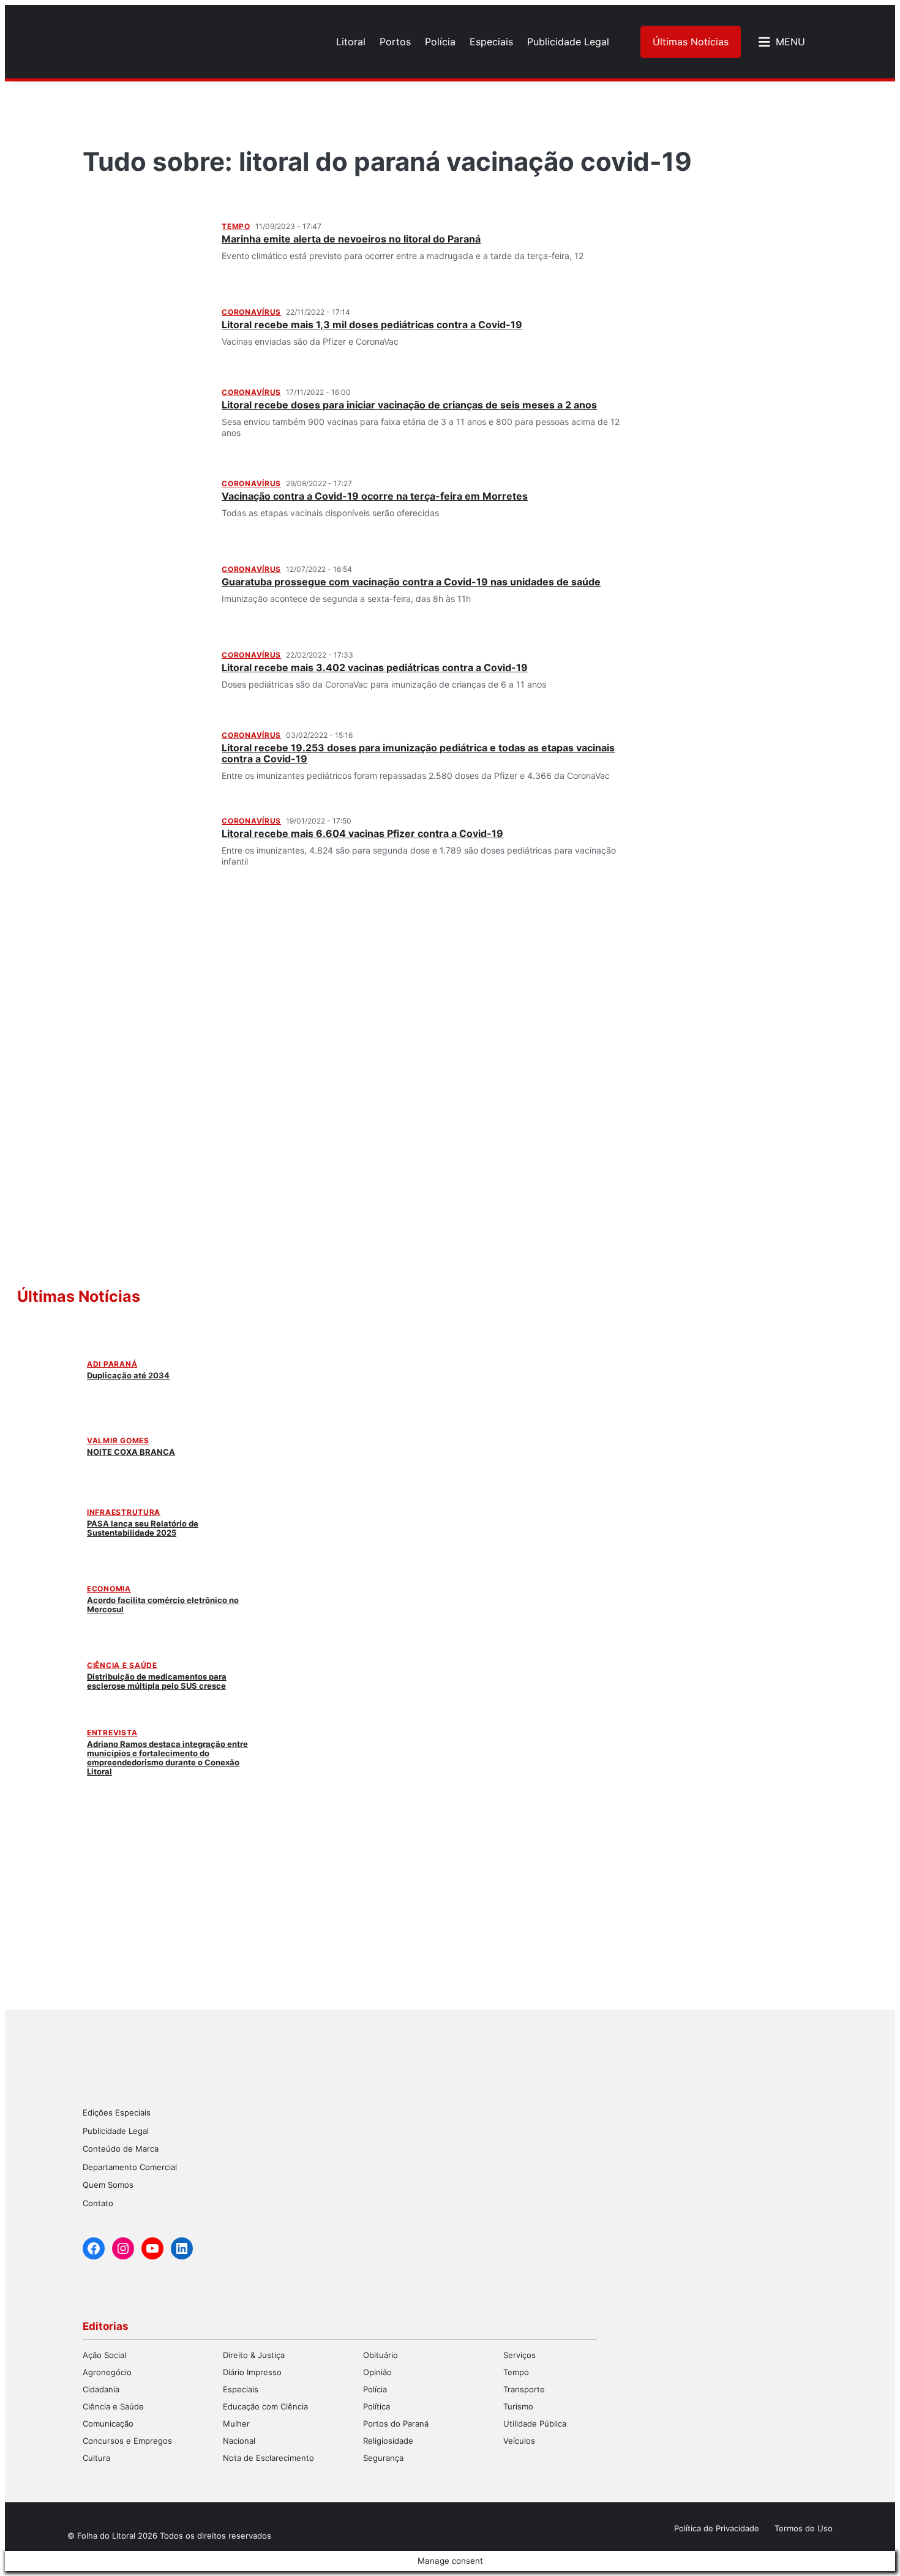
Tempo (236, 226)
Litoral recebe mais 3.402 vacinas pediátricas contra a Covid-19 (375, 667)
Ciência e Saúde (122, 1665)
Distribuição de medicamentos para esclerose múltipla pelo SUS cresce (157, 1681)
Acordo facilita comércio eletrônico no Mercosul (163, 1605)
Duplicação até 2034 (128, 1375)
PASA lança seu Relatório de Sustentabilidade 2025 (143, 1528)
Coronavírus (251, 312)
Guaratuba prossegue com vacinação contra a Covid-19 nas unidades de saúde (411, 582)
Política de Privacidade (717, 2528)
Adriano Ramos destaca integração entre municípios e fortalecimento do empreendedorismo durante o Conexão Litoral (167, 1758)
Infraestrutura (124, 1512)
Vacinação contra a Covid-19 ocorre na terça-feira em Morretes (375, 496)
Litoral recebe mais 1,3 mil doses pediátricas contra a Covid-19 (372, 325)
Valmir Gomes (118, 1440)
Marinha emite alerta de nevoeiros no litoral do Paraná (351, 239)
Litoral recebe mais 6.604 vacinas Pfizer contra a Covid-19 (362, 833)
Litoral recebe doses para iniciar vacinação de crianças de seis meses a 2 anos (409, 405)
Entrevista (112, 1733)
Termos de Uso (804, 2528)
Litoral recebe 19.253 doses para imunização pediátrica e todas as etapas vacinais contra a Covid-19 (418, 753)
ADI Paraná (112, 1364)
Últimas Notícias (691, 42)
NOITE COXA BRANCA (131, 1452)
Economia (109, 1589)
